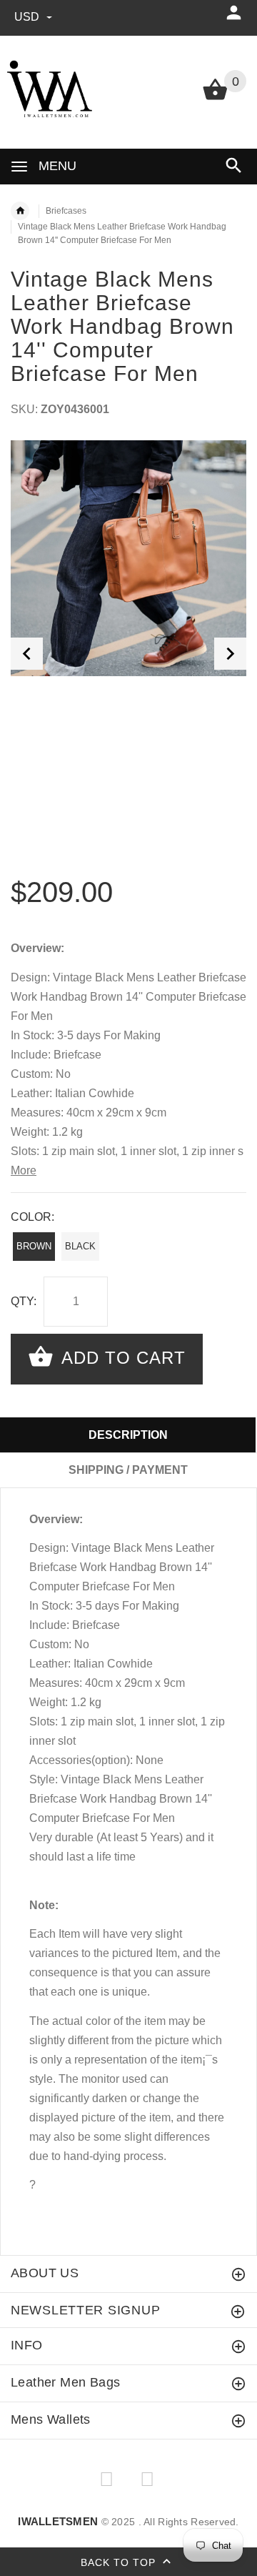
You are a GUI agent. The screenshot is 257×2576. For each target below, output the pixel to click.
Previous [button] (27, 654)
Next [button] (230, 654)
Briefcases (66, 211)
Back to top (120, 2562)
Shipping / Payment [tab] (128, 1470)
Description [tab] (128, 1435)
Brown (34, 1246)
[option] (128, 558)
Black (80, 1246)
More (24, 1170)
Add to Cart (121, 1358)
